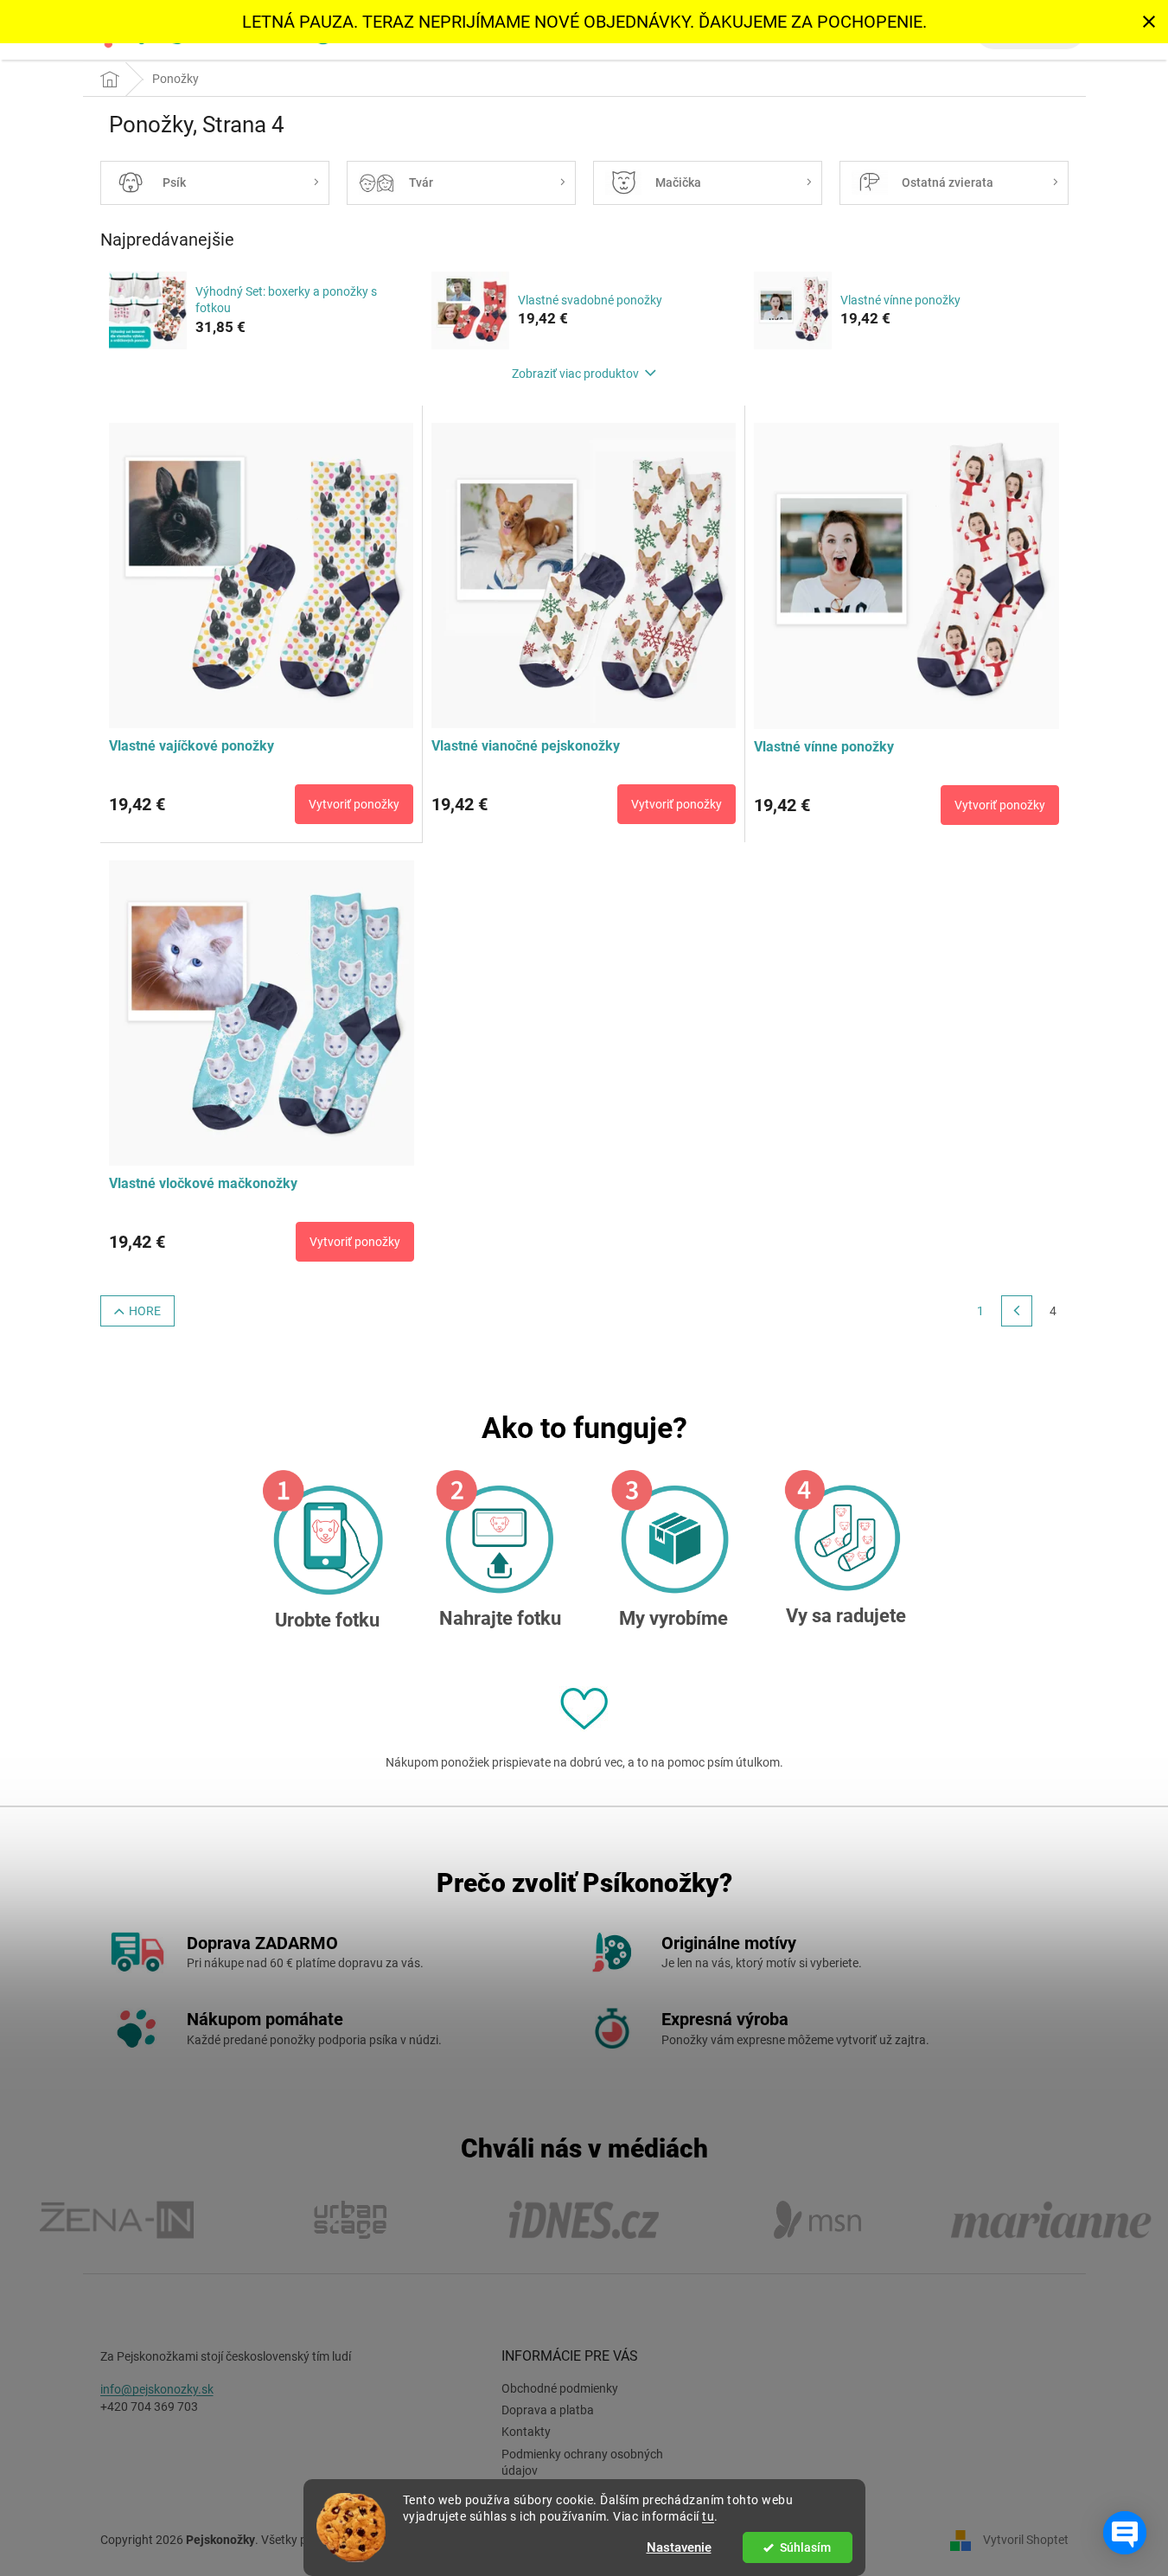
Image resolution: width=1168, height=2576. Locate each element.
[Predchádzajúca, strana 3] (1017, 1311)
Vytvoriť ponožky (354, 804)
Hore (145, 1311)
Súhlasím (805, 2547)
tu (708, 2516)
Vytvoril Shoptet (1026, 2540)
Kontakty (526, 2432)
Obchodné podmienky (560, 2388)
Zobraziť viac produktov (575, 374)
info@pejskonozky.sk (157, 2389)
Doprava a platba (548, 2410)
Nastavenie (679, 2547)
